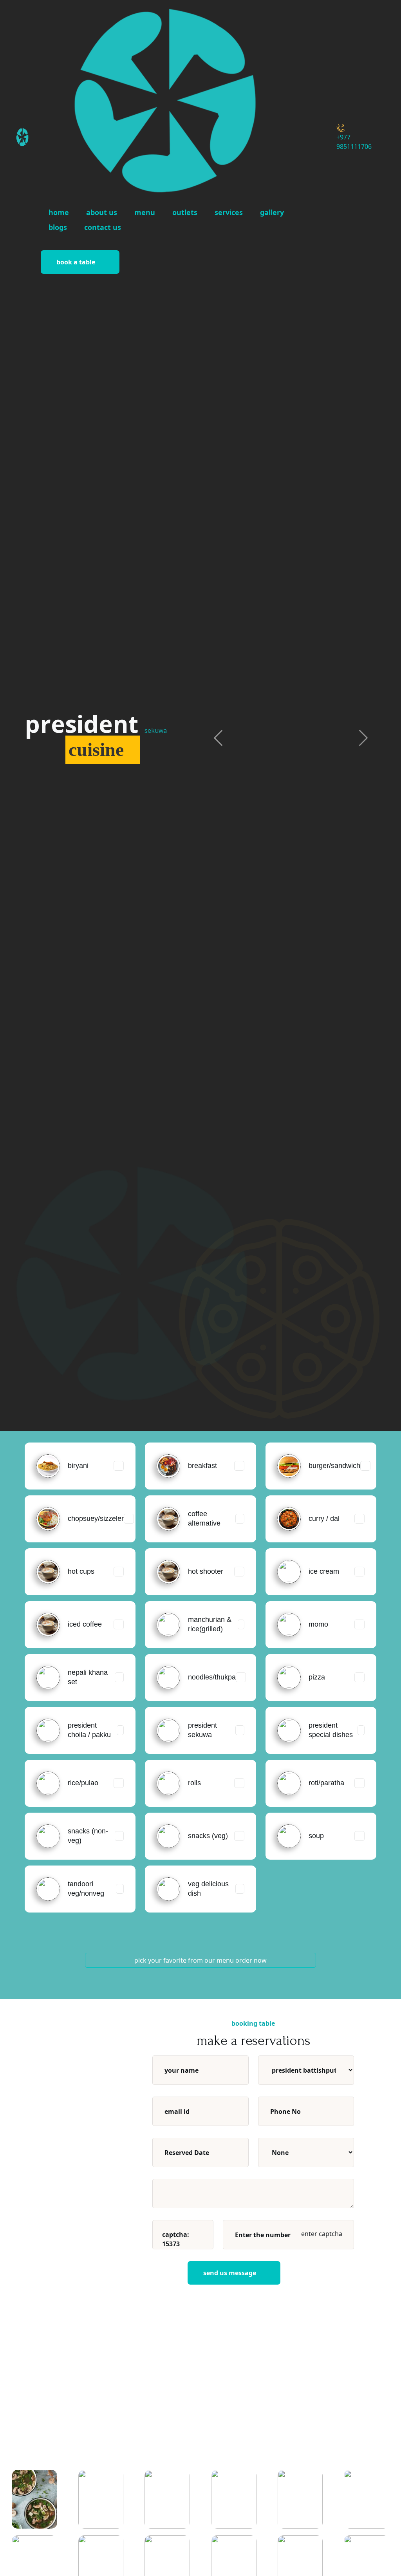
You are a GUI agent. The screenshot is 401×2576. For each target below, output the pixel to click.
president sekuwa (202, 1730)
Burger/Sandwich (334, 1466)
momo (318, 1624)
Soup (316, 1836)
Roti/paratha (326, 1783)
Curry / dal (324, 1518)
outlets (185, 212)
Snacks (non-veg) (88, 1836)
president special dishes (331, 1730)
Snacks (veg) (208, 1836)
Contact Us (103, 227)
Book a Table (76, 262)
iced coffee (85, 1624)
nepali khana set (88, 1677)
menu (145, 212)
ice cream (324, 1571)
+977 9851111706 (354, 142)
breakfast (202, 1466)
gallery (272, 212)
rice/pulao (83, 1783)
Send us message (230, 2273)
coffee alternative (204, 1518)
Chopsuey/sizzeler (96, 1518)
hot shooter (206, 1571)
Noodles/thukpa (212, 1677)
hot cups (81, 1571)
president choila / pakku (89, 1730)
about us (102, 212)
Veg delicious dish (208, 1888)
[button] (218, 738)
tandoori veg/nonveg (86, 1888)
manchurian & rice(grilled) (210, 1624)
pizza (317, 1677)
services (229, 212)
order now (251, 1960)
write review (328, 2453)
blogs (58, 227)
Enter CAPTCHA (321, 2234)
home (59, 212)
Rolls (194, 1783)
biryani (78, 1466)
